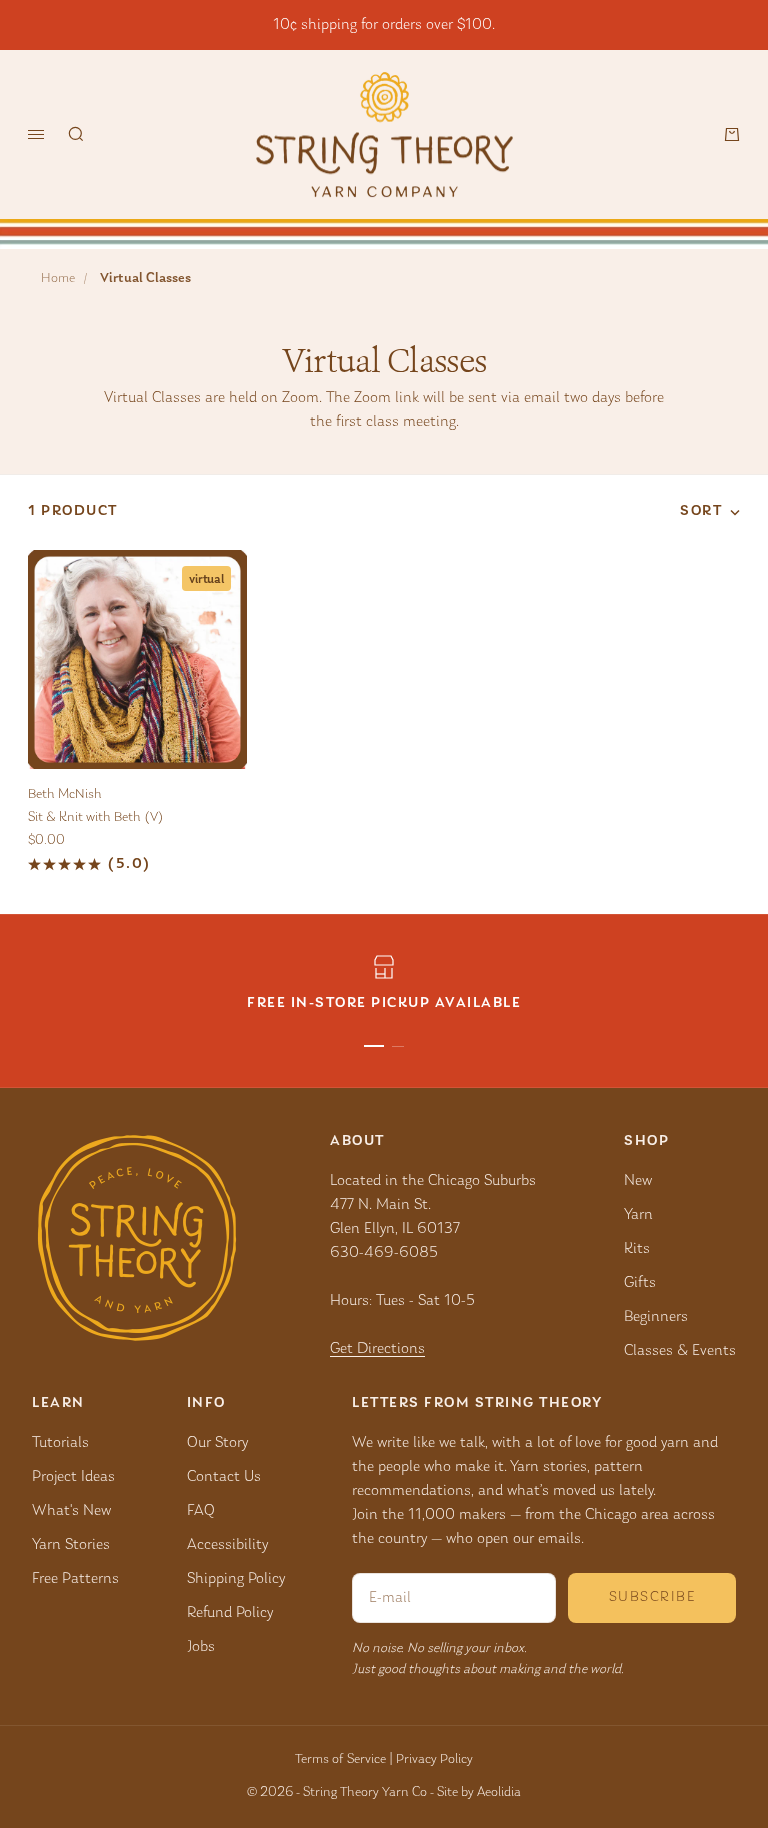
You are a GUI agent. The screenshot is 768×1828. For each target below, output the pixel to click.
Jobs (201, 1647)
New (638, 1181)
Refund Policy (230, 1613)
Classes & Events (680, 1351)
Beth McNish (65, 795)
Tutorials (60, 1443)
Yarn (638, 1215)
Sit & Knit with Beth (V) (96, 818)
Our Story (217, 1443)
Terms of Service (340, 1760)
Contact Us (224, 1477)
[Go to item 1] (374, 1046)
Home (58, 279)
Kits (637, 1249)
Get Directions (377, 1349)
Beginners (656, 1317)
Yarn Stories (71, 1545)
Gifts (640, 1283)
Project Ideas (73, 1477)
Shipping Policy (236, 1579)
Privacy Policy (434, 1760)
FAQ (201, 1511)
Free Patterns (75, 1579)
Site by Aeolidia (479, 1793)
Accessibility (227, 1545)
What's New (71, 1511)
